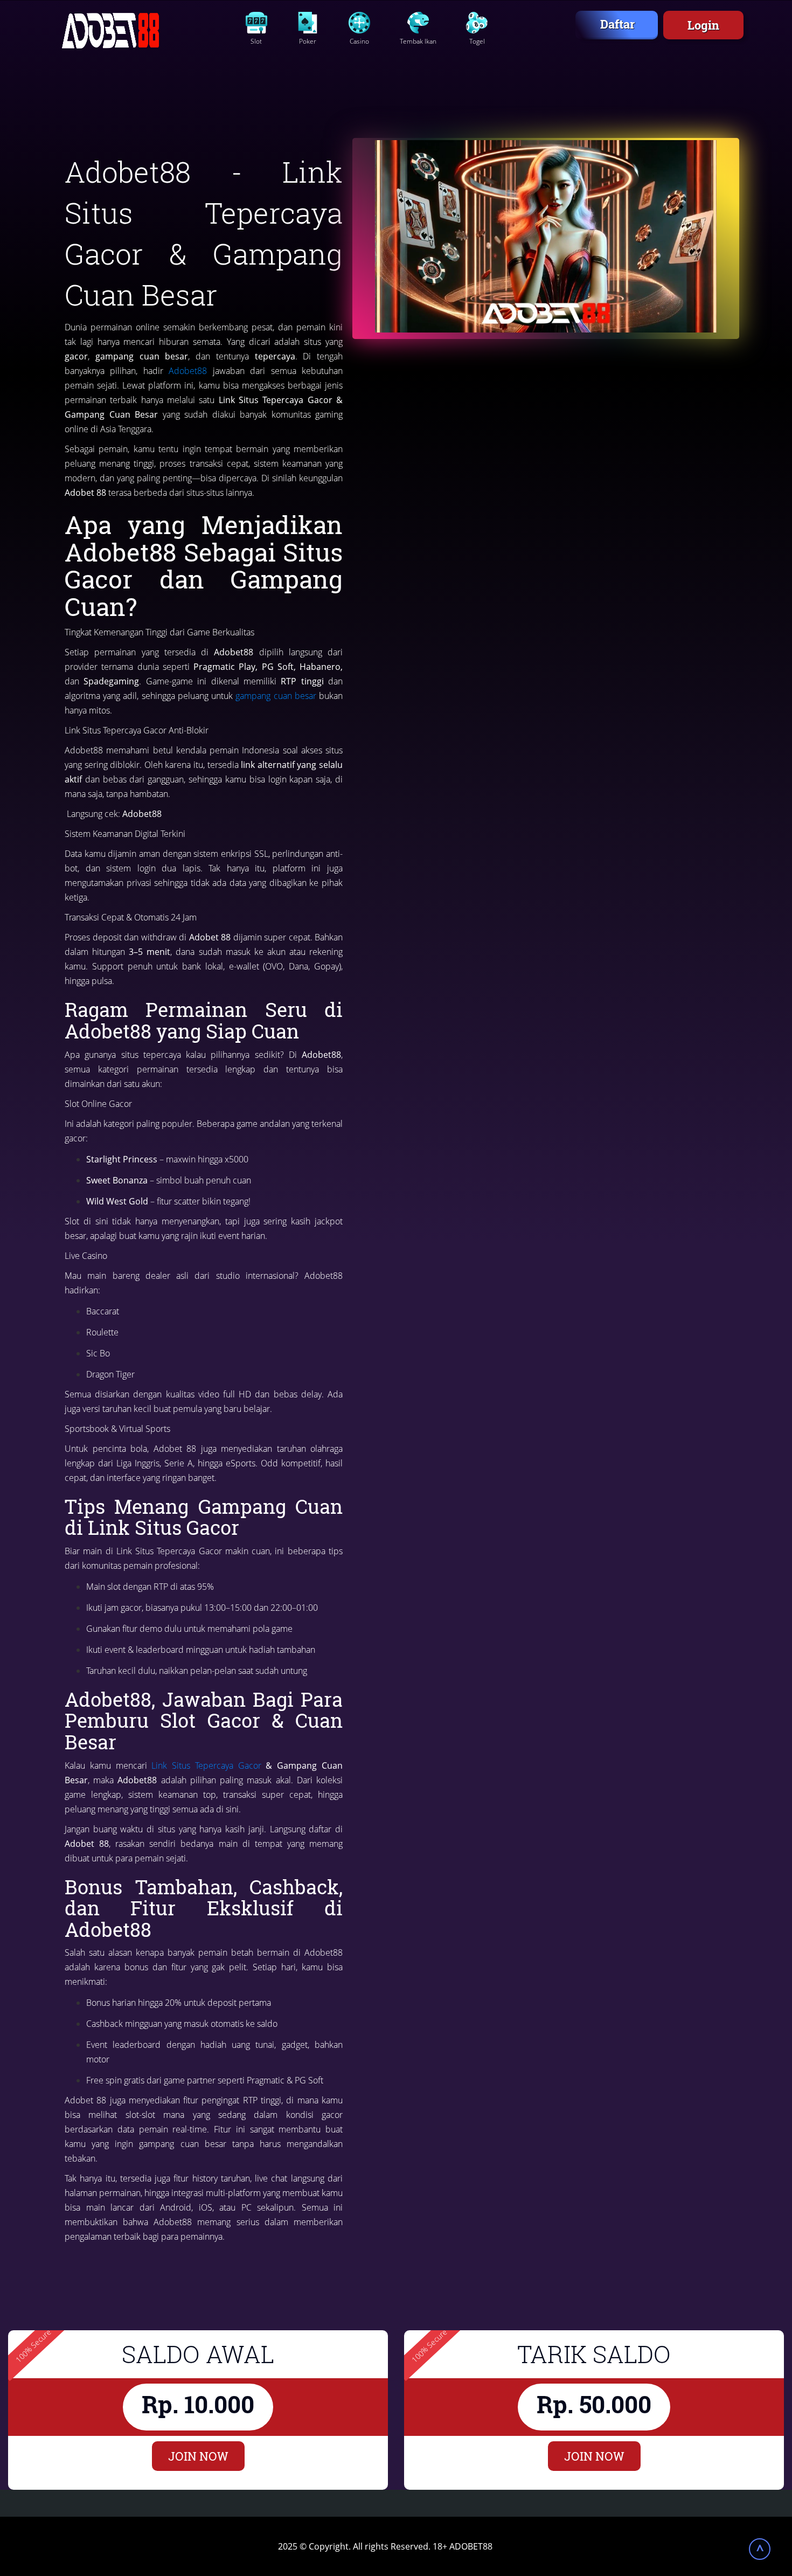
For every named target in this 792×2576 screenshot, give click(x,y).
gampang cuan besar (276, 696)
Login (703, 25)
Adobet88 (188, 371)
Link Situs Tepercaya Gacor (206, 1765)
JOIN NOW (198, 2456)
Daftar (617, 24)
